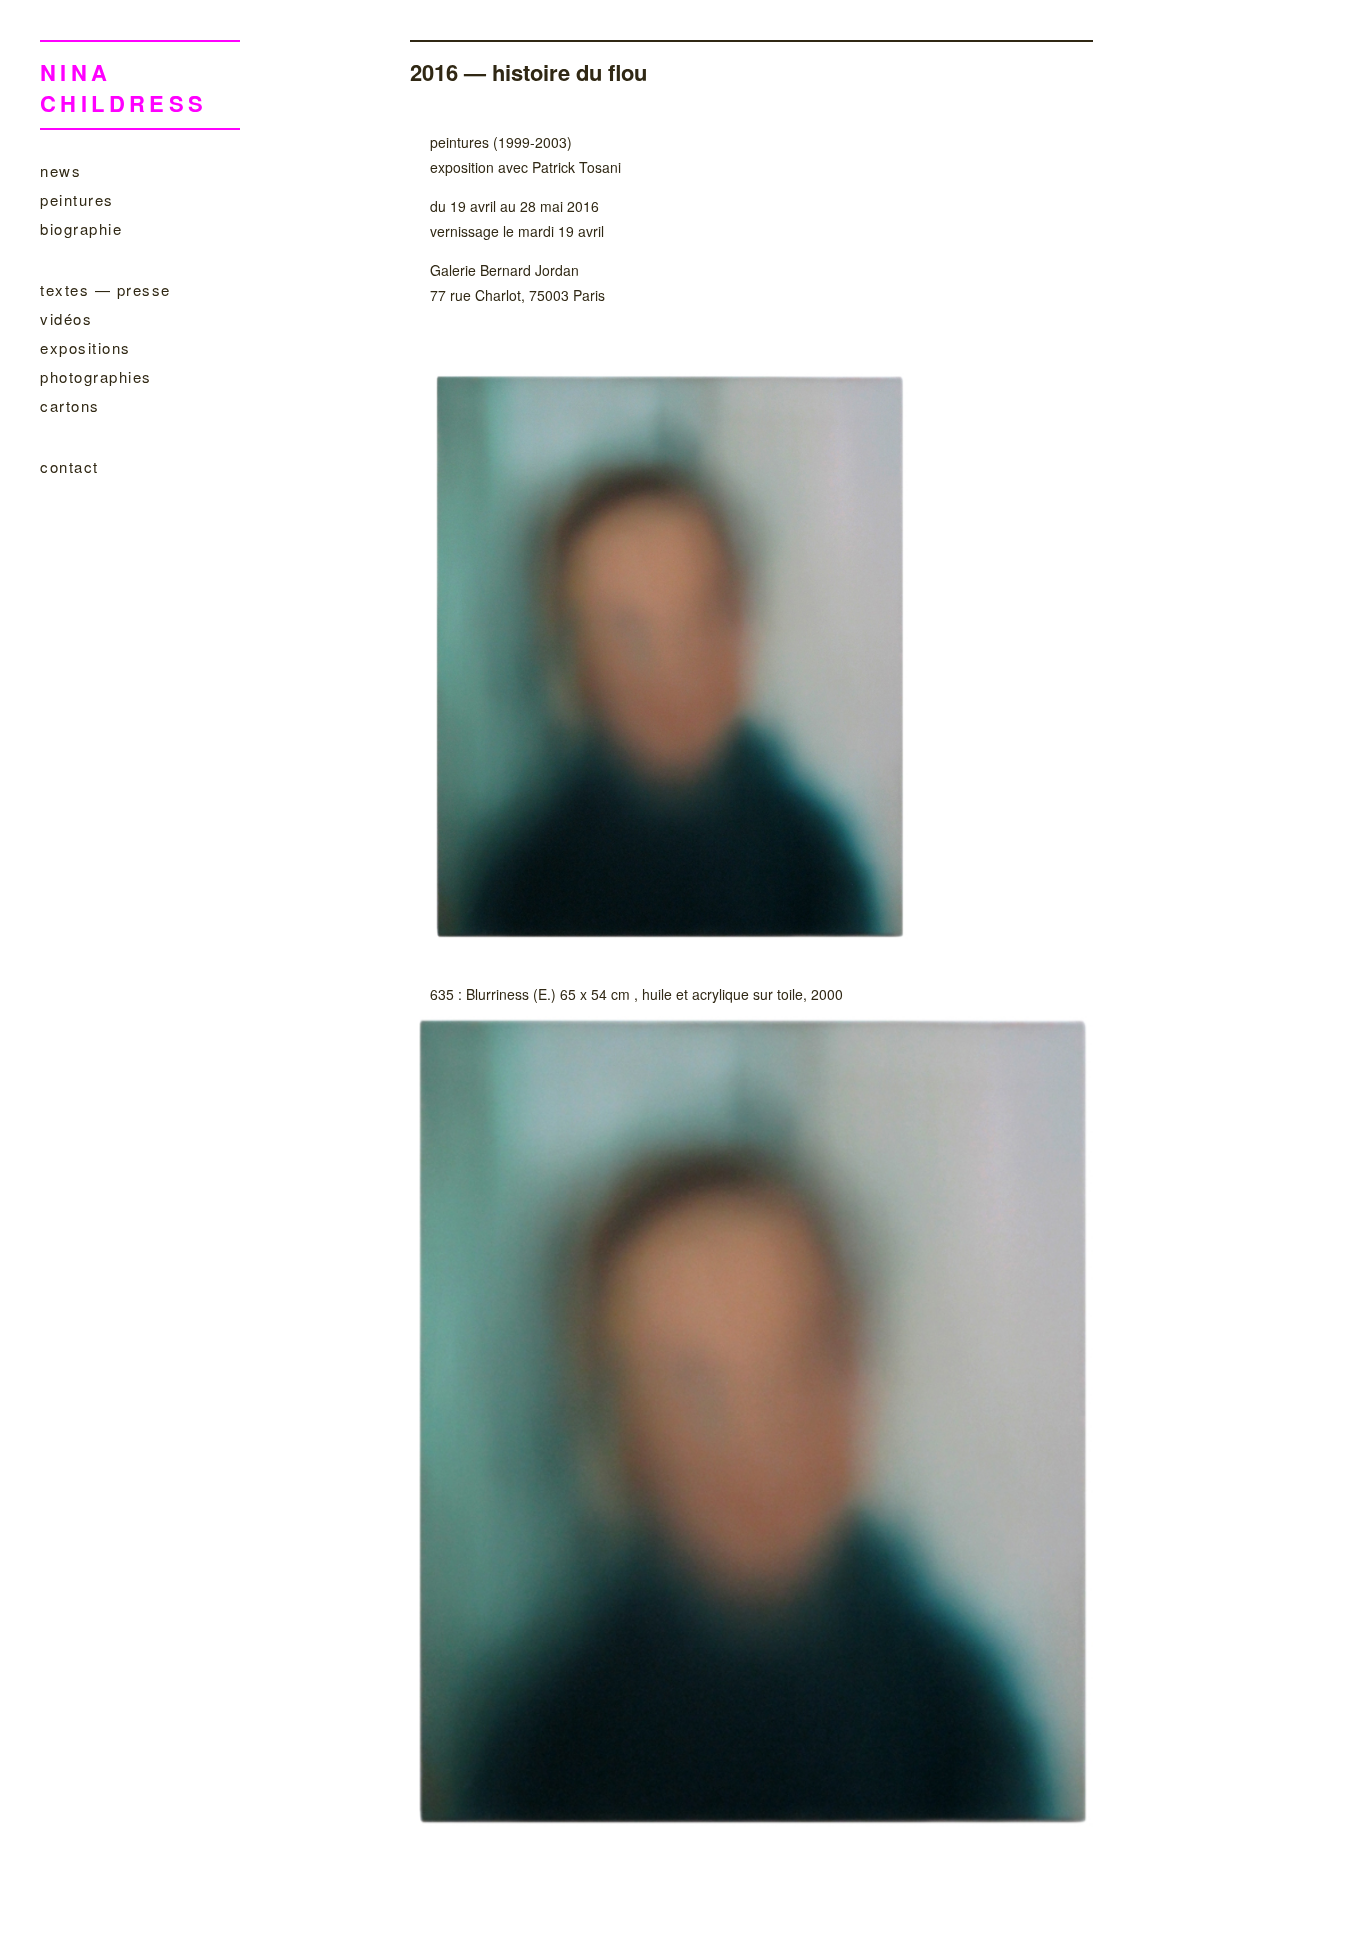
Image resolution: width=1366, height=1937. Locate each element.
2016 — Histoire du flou (528, 72)
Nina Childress (124, 87)
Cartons (70, 405)
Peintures (77, 199)
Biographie (81, 228)
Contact (69, 466)
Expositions (85, 347)
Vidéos (66, 318)
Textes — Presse (105, 289)
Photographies (96, 376)
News (60, 170)
